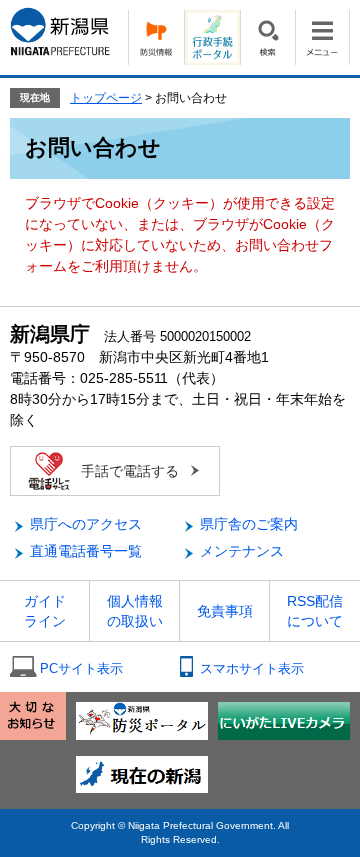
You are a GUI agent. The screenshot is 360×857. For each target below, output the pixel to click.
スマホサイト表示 (252, 668)
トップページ (106, 98)
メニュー (322, 37)
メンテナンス (242, 551)
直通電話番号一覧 (86, 551)
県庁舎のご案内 (249, 524)
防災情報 (156, 37)
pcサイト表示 (81, 668)
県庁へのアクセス (86, 524)
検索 (267, 37)
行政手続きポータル (212, 37)
